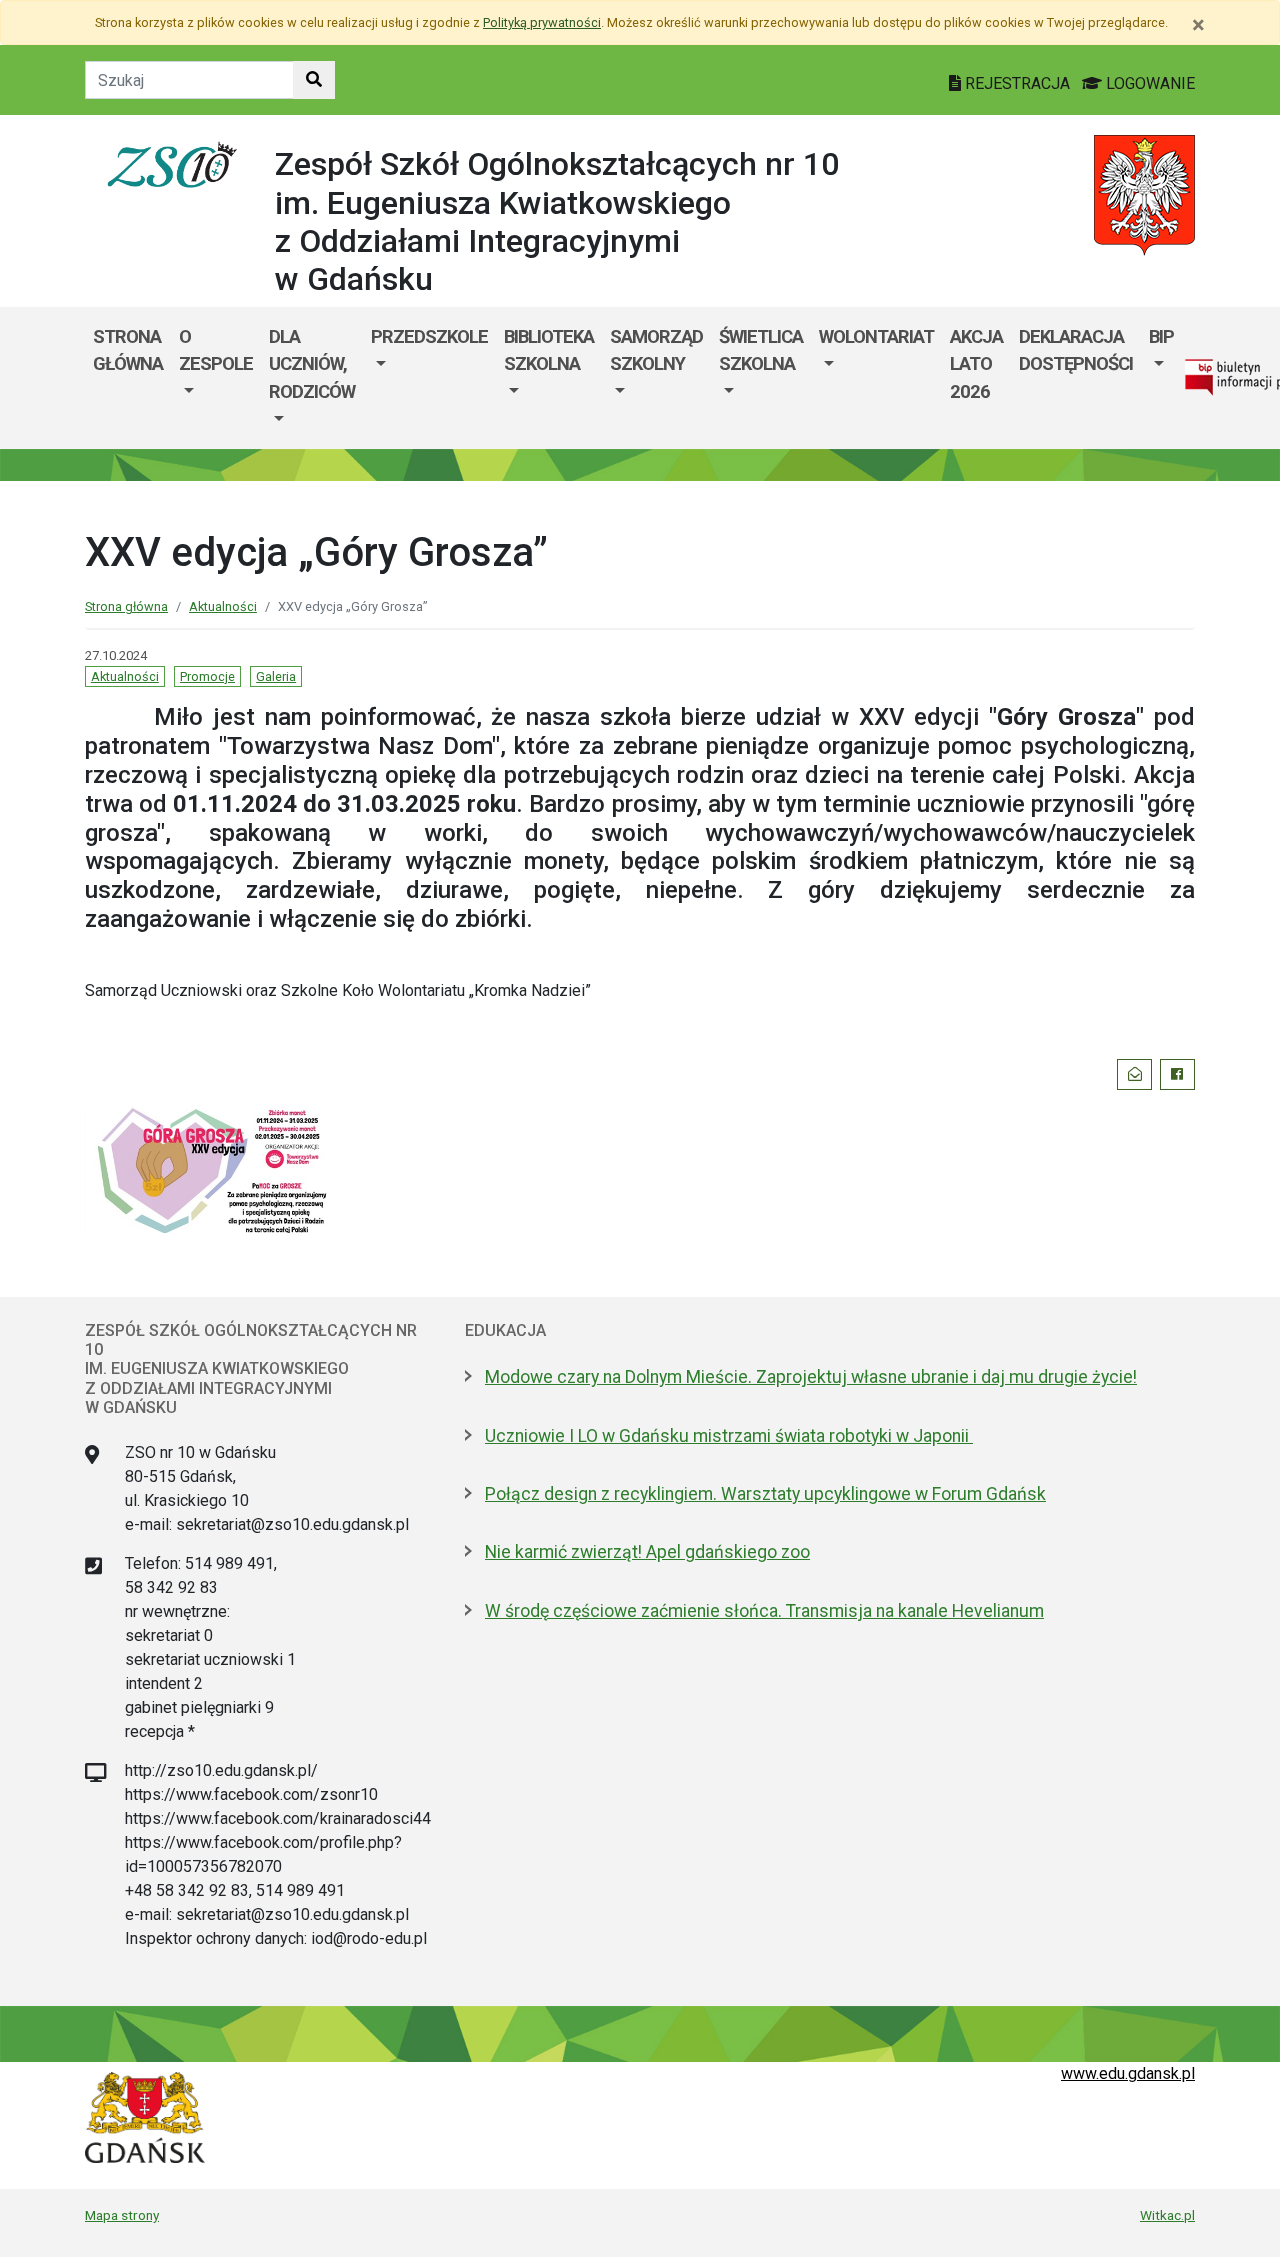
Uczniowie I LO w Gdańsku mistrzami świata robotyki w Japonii (729, 1436)
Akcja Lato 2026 (976, 364)
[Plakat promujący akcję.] (212, 1168)
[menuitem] (216, 378)
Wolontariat (876, 336)
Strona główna (128, 350)
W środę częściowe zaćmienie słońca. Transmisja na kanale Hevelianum (764, 1611)
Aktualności (223, 606)
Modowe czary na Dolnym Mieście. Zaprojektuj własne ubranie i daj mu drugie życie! (811, 1377)
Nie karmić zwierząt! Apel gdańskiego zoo (647, 1552)
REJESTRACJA (1017, 83)
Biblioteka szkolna (549, 350)
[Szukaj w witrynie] (314, 80)
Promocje (207, 676)
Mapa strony (122, 2215)
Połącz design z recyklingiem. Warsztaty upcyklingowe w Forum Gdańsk (765, 1494)
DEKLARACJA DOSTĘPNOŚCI (1076, 350)
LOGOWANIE (1148, 83)
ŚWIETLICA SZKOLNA (761, 350)
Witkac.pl (1167, 2215)
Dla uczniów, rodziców (312, 364)
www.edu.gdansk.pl (1128, 2073)
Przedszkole (429, 336)
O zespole (216, 350)
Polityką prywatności (542, 22)
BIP (1161, 336)
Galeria (276, 676)
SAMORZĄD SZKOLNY (656, 350)
